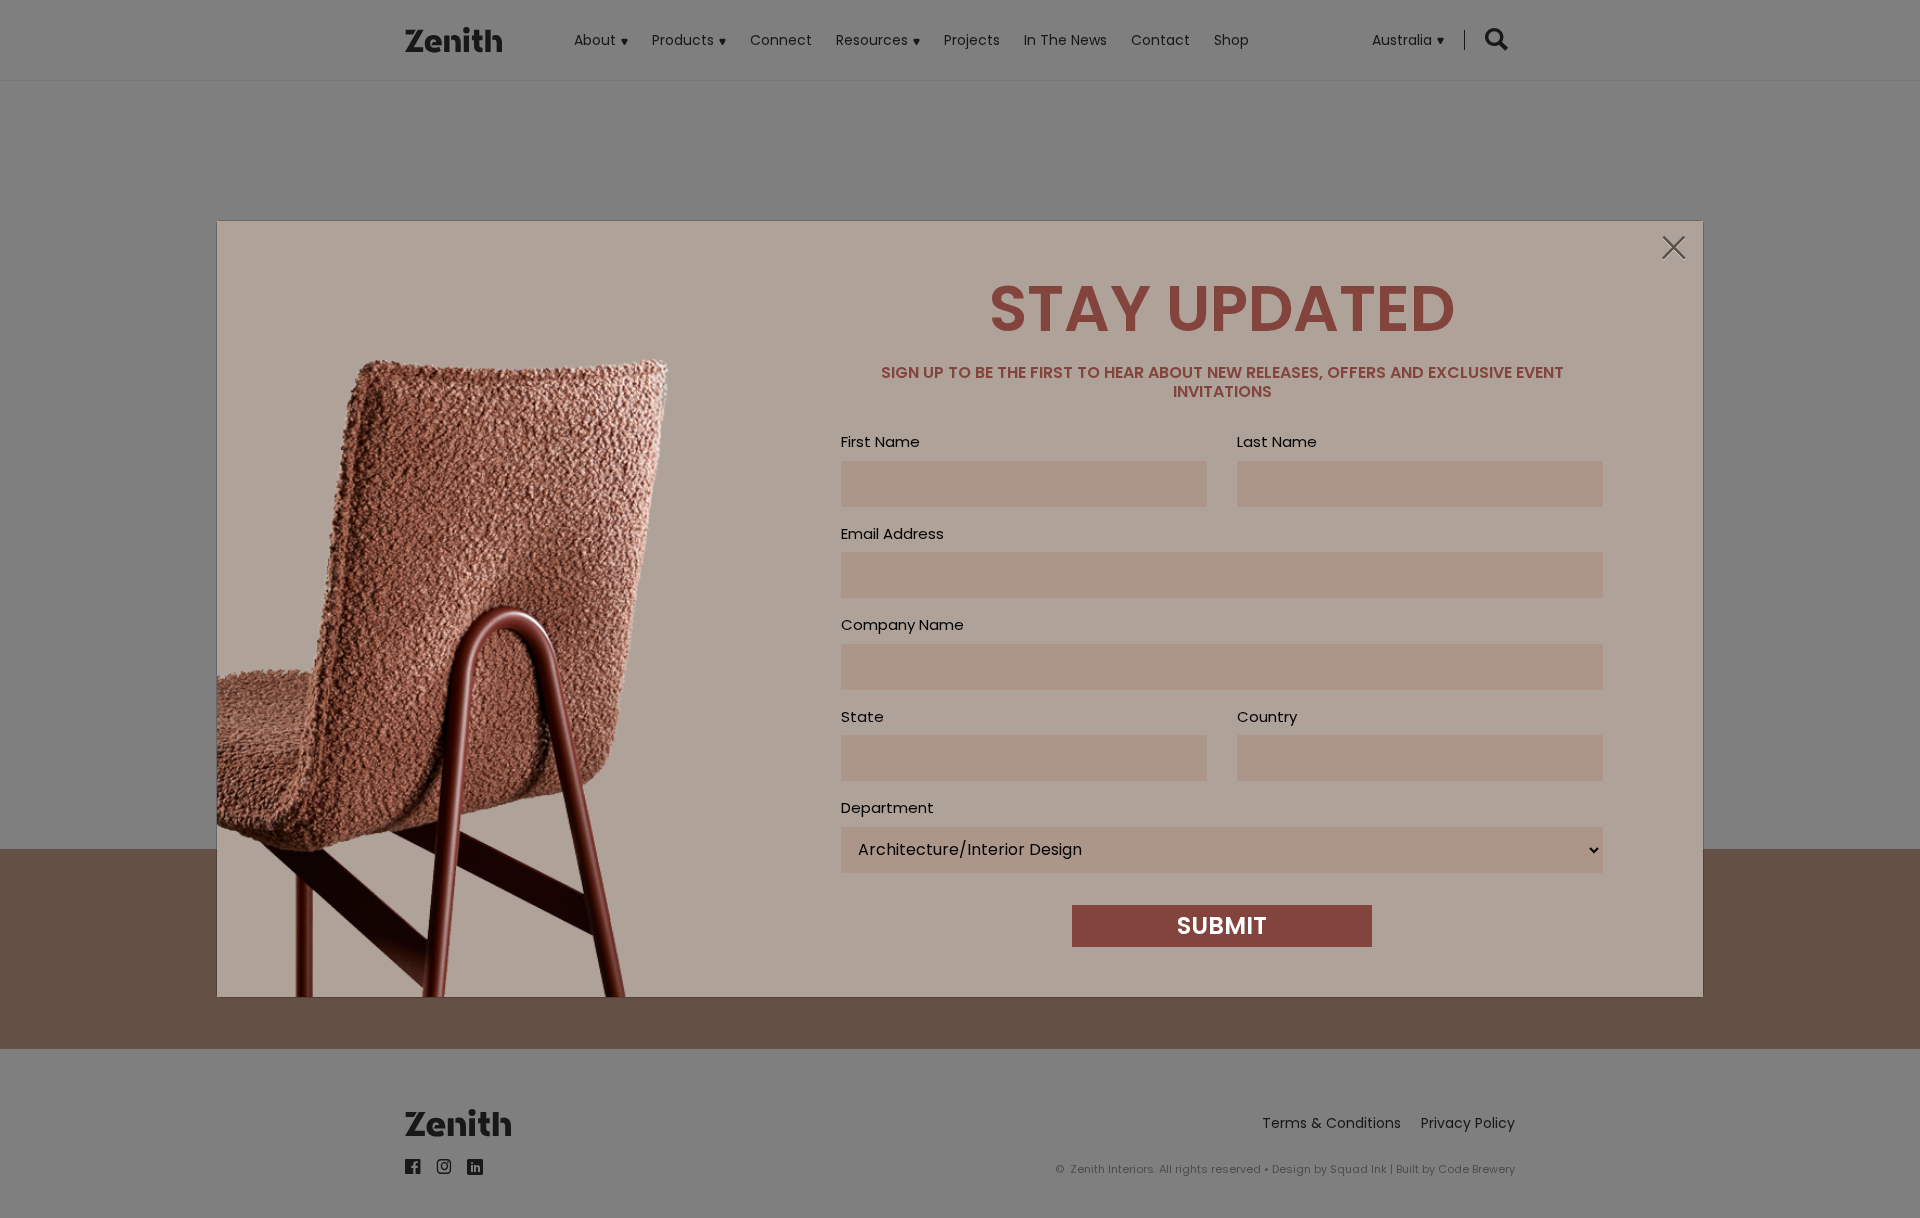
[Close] (1673, 249)
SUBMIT (1222, 925)
